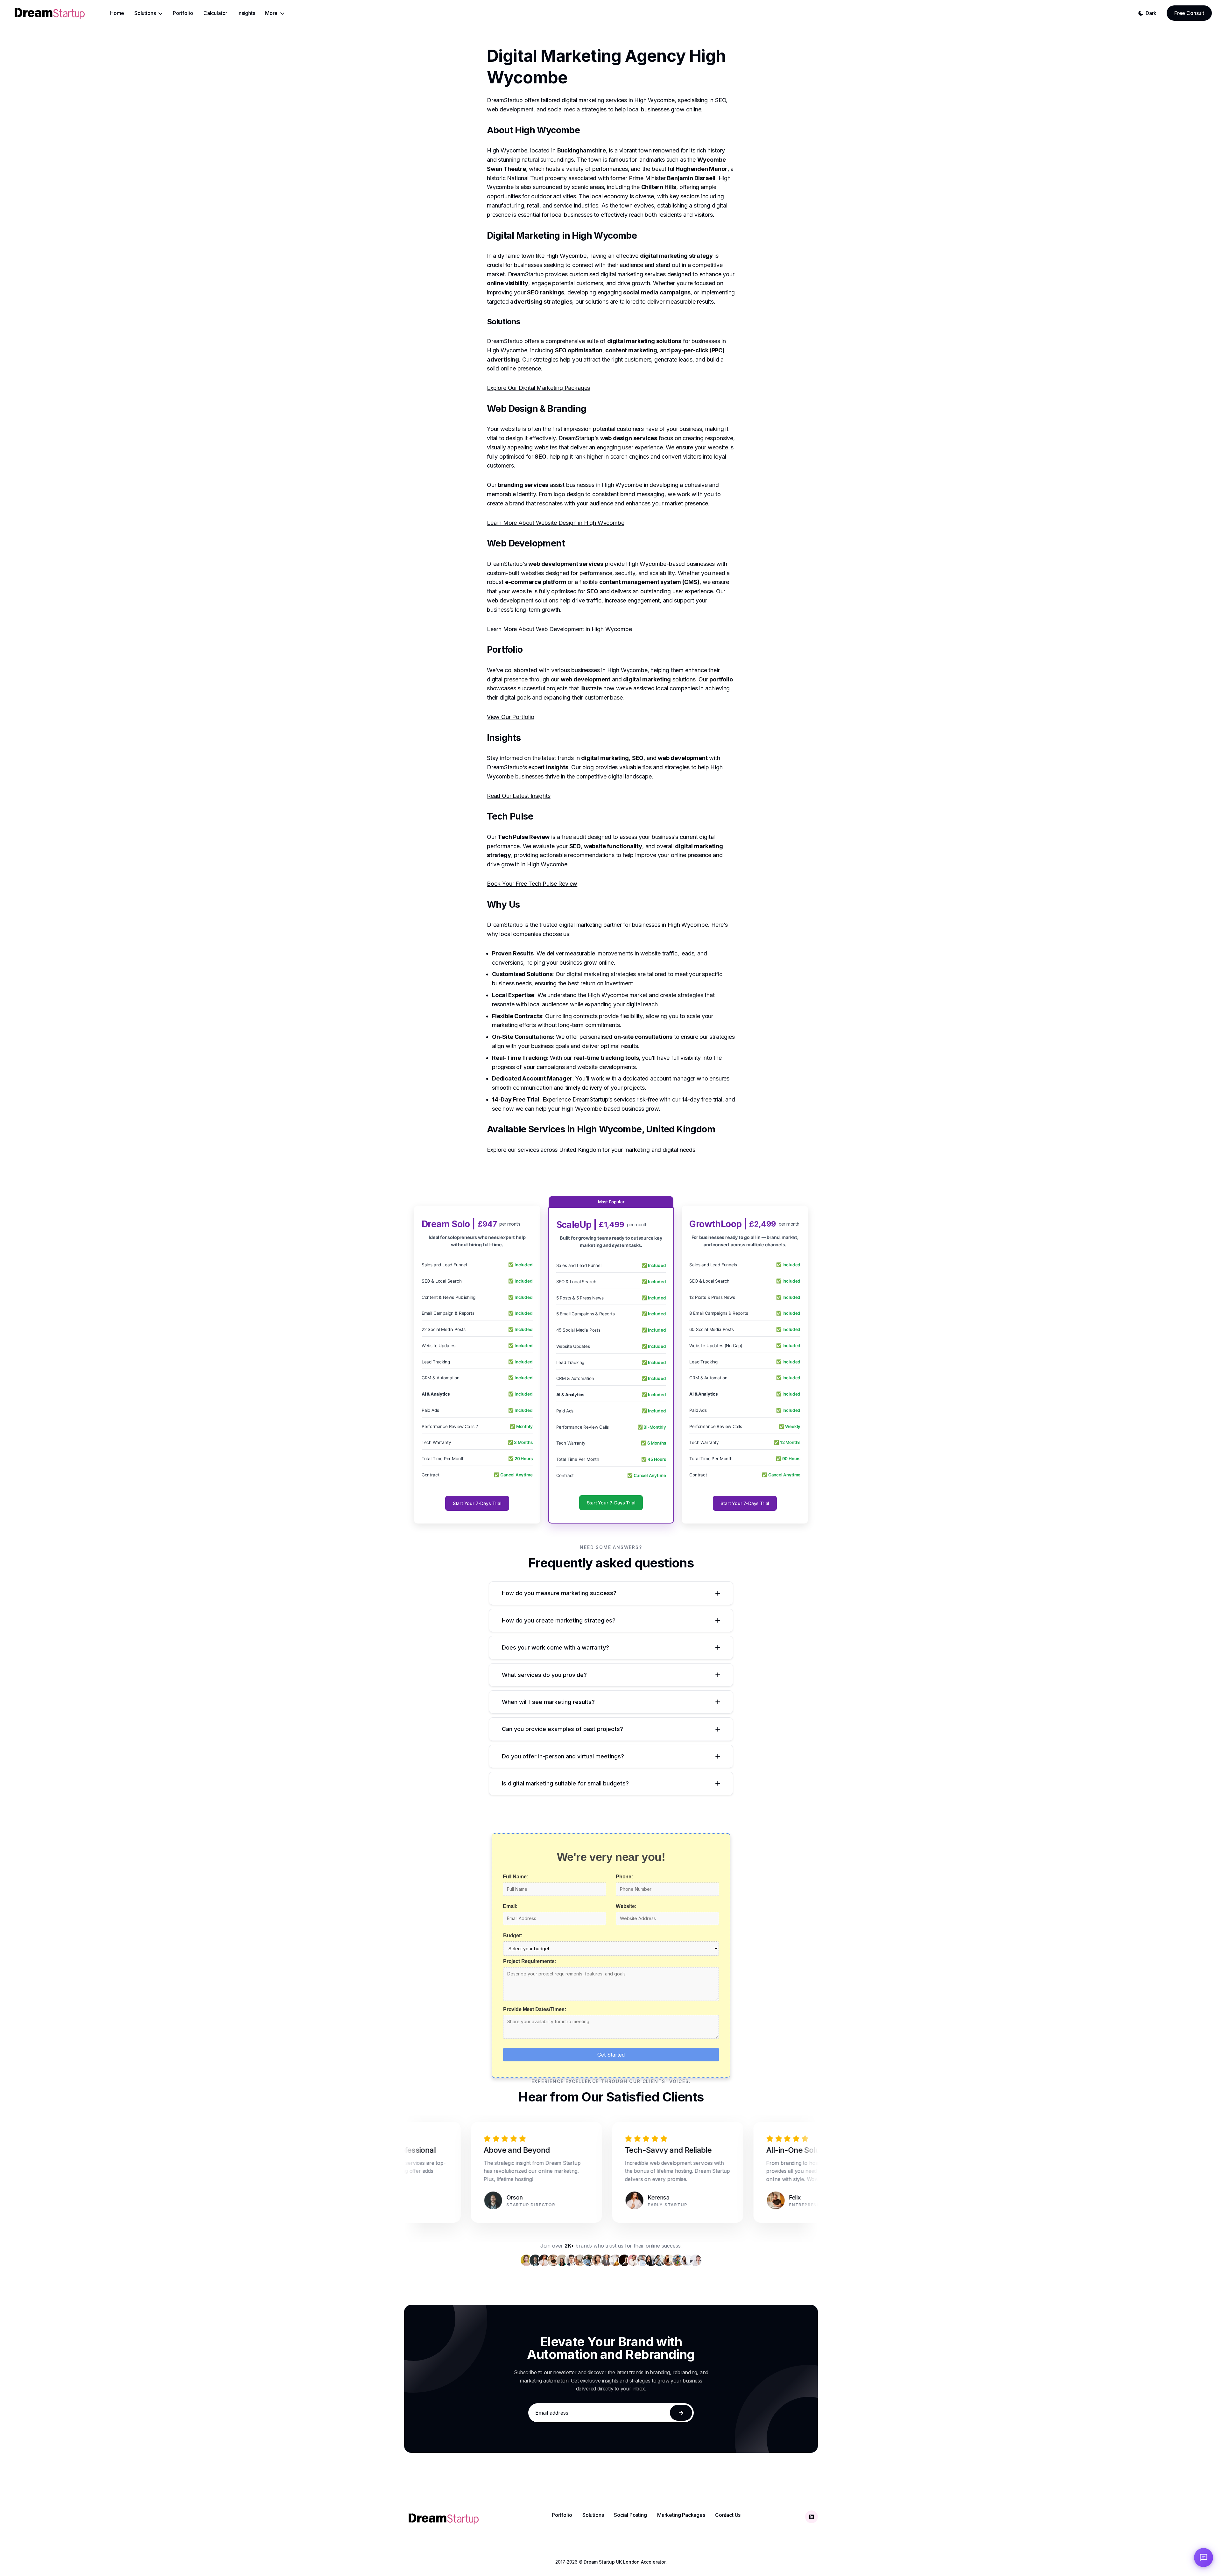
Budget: (513, 1936)
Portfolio (183, 13)
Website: (626, 1906)
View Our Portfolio (511, 717)
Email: (510, 1906)
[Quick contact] (1204, 2558)
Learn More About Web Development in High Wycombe (559, 629)
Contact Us (728, 2515)
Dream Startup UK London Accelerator (625, 2562)
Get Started (611, 2055)
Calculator (215, 13)
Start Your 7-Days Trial (477, 1503)
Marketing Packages (681, 2515)
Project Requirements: (530, 1961)
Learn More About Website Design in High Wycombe (556, 523)
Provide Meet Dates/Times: (535, 2009)
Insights (246, 13)
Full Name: (515, 1877)
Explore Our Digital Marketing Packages (538, 388)
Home (117, 13)
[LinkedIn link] (811, 2517)
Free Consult (1189, 13)
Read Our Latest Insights (519, 796)
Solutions (593, 2515)
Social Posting (630, 2515)
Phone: (624, 1877)
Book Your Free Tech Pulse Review (532, 884)
